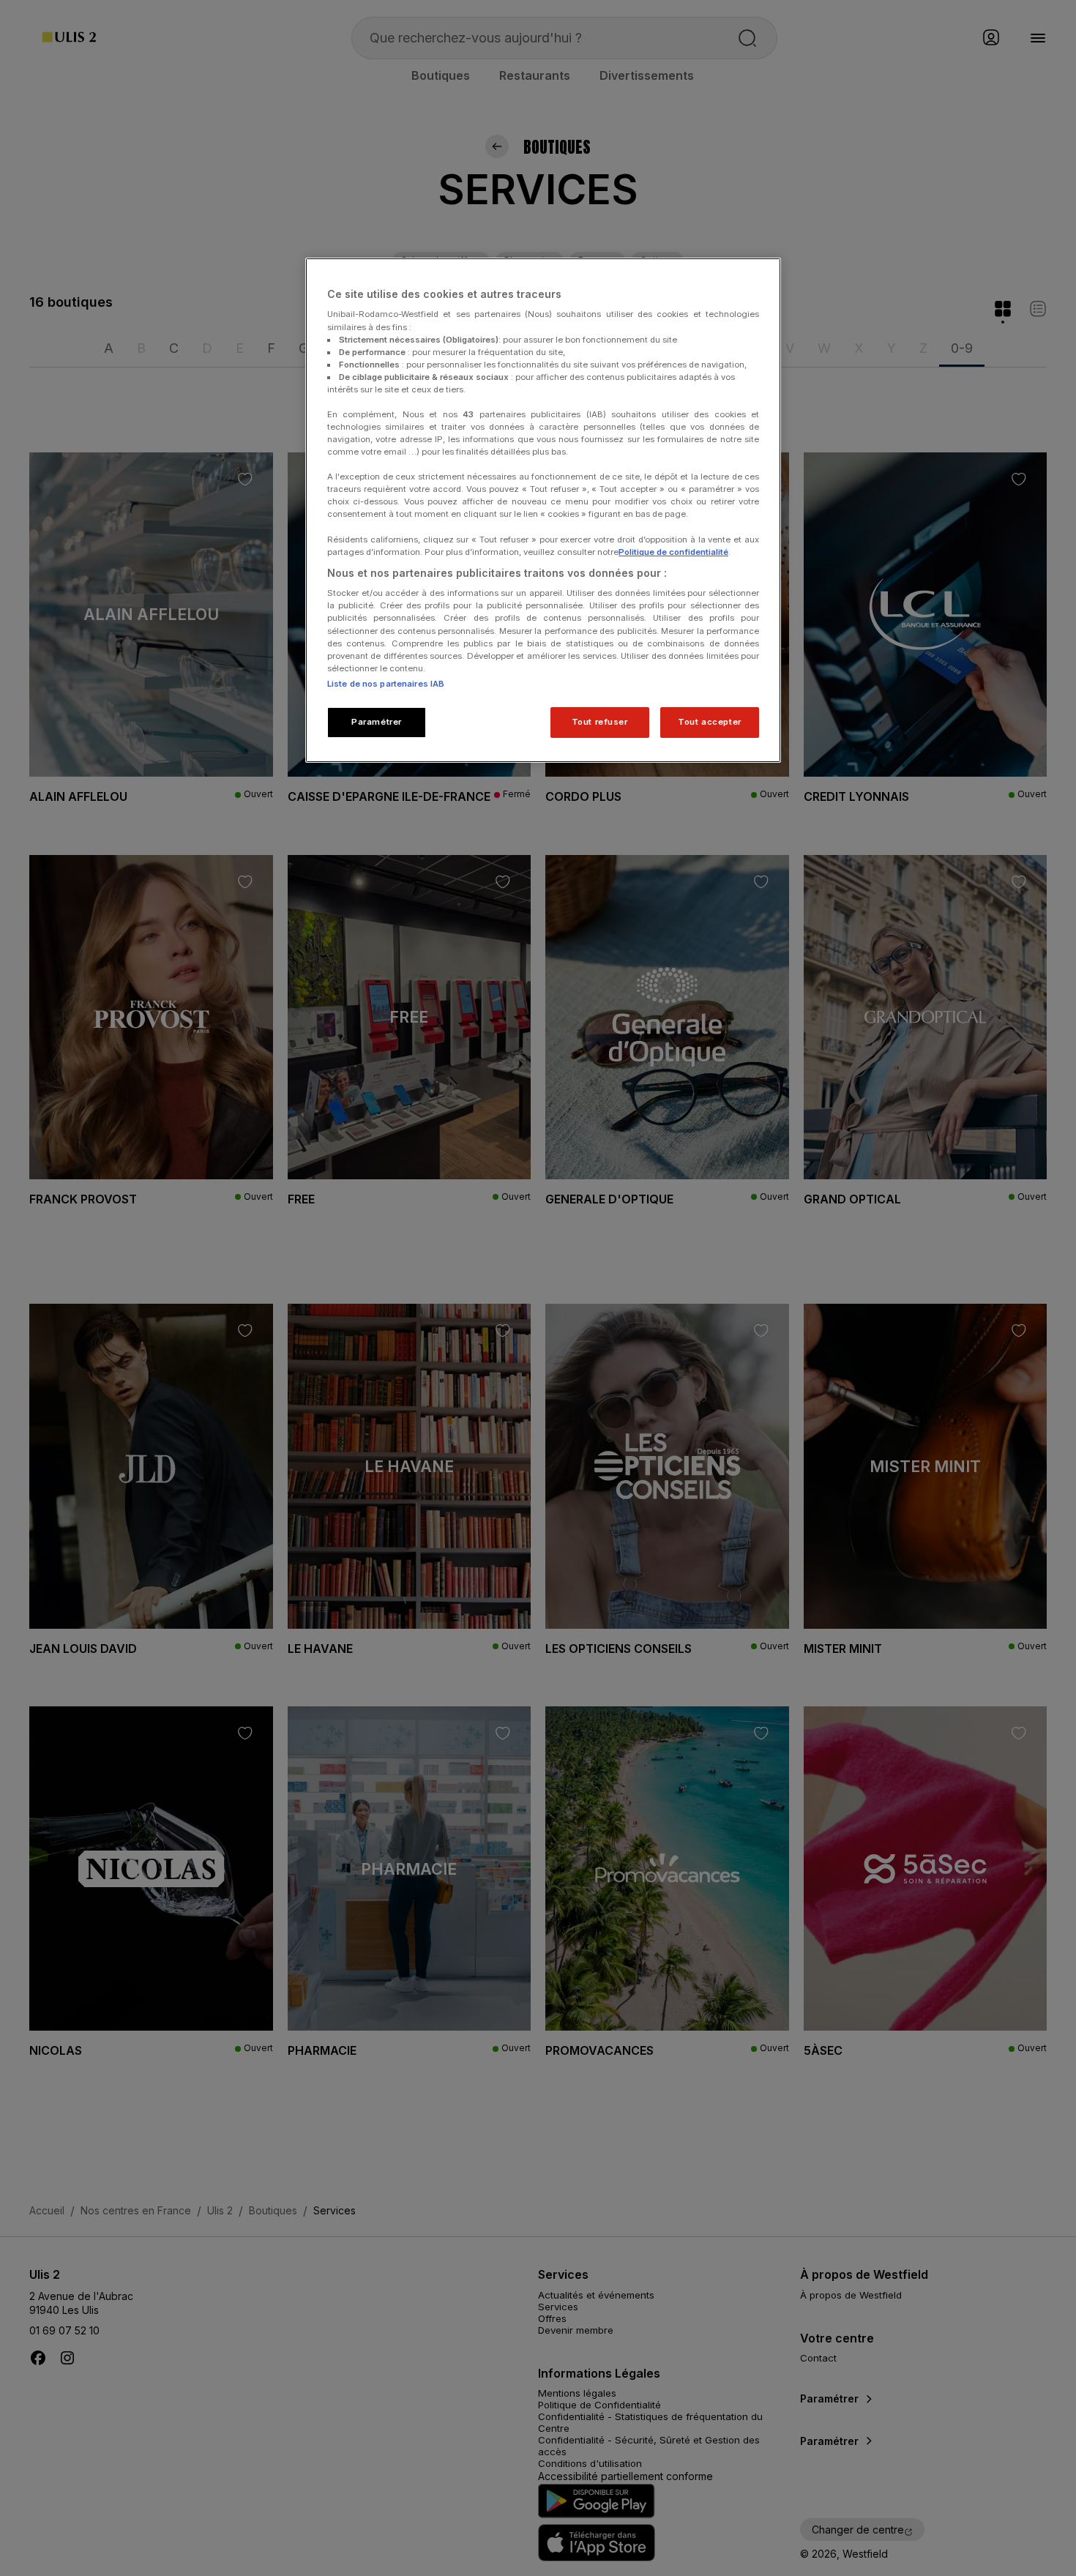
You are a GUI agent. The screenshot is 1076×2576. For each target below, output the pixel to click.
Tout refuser (600, 722)
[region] (543, 510)
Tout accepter (709, 722)
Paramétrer (377, 722)
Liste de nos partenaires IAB (386, 684)
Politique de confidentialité (673, 552)
